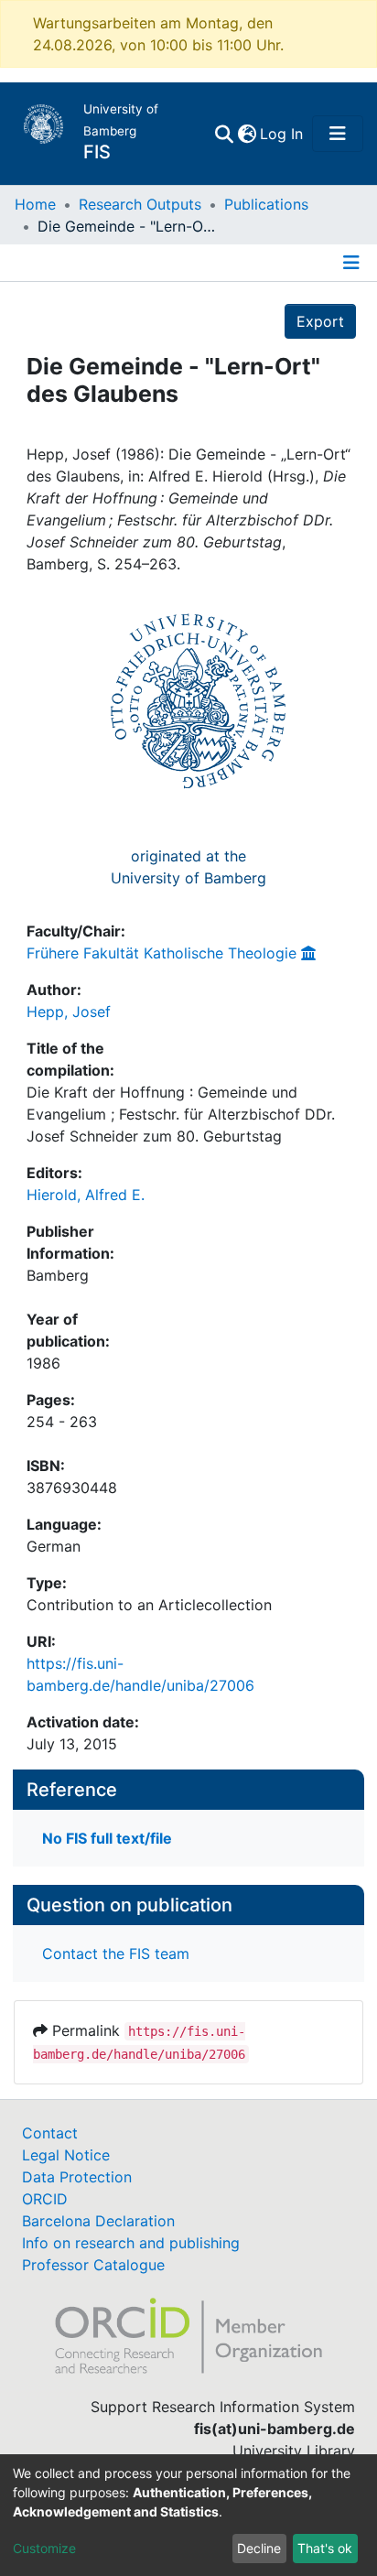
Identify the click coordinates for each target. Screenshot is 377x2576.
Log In (282, 134)
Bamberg (58, 1275)
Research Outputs (140, 204)
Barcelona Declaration (98, 2221)
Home (35, 204)
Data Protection (77, 2177)
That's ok (325, 2548)
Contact (50, 2133)
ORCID (45, 2199)
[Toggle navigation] (338, 134)
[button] (247, 134)
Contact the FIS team (116, 1954)
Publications (266, 204)
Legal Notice (66, 2155)
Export (320, 321)
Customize (44, 2548)
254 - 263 (62, 1422)
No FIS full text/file (107, 1838)
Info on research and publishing (131, 2243)
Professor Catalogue (93, 2265)
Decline (259, 2548)
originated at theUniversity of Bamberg (188, 867)
